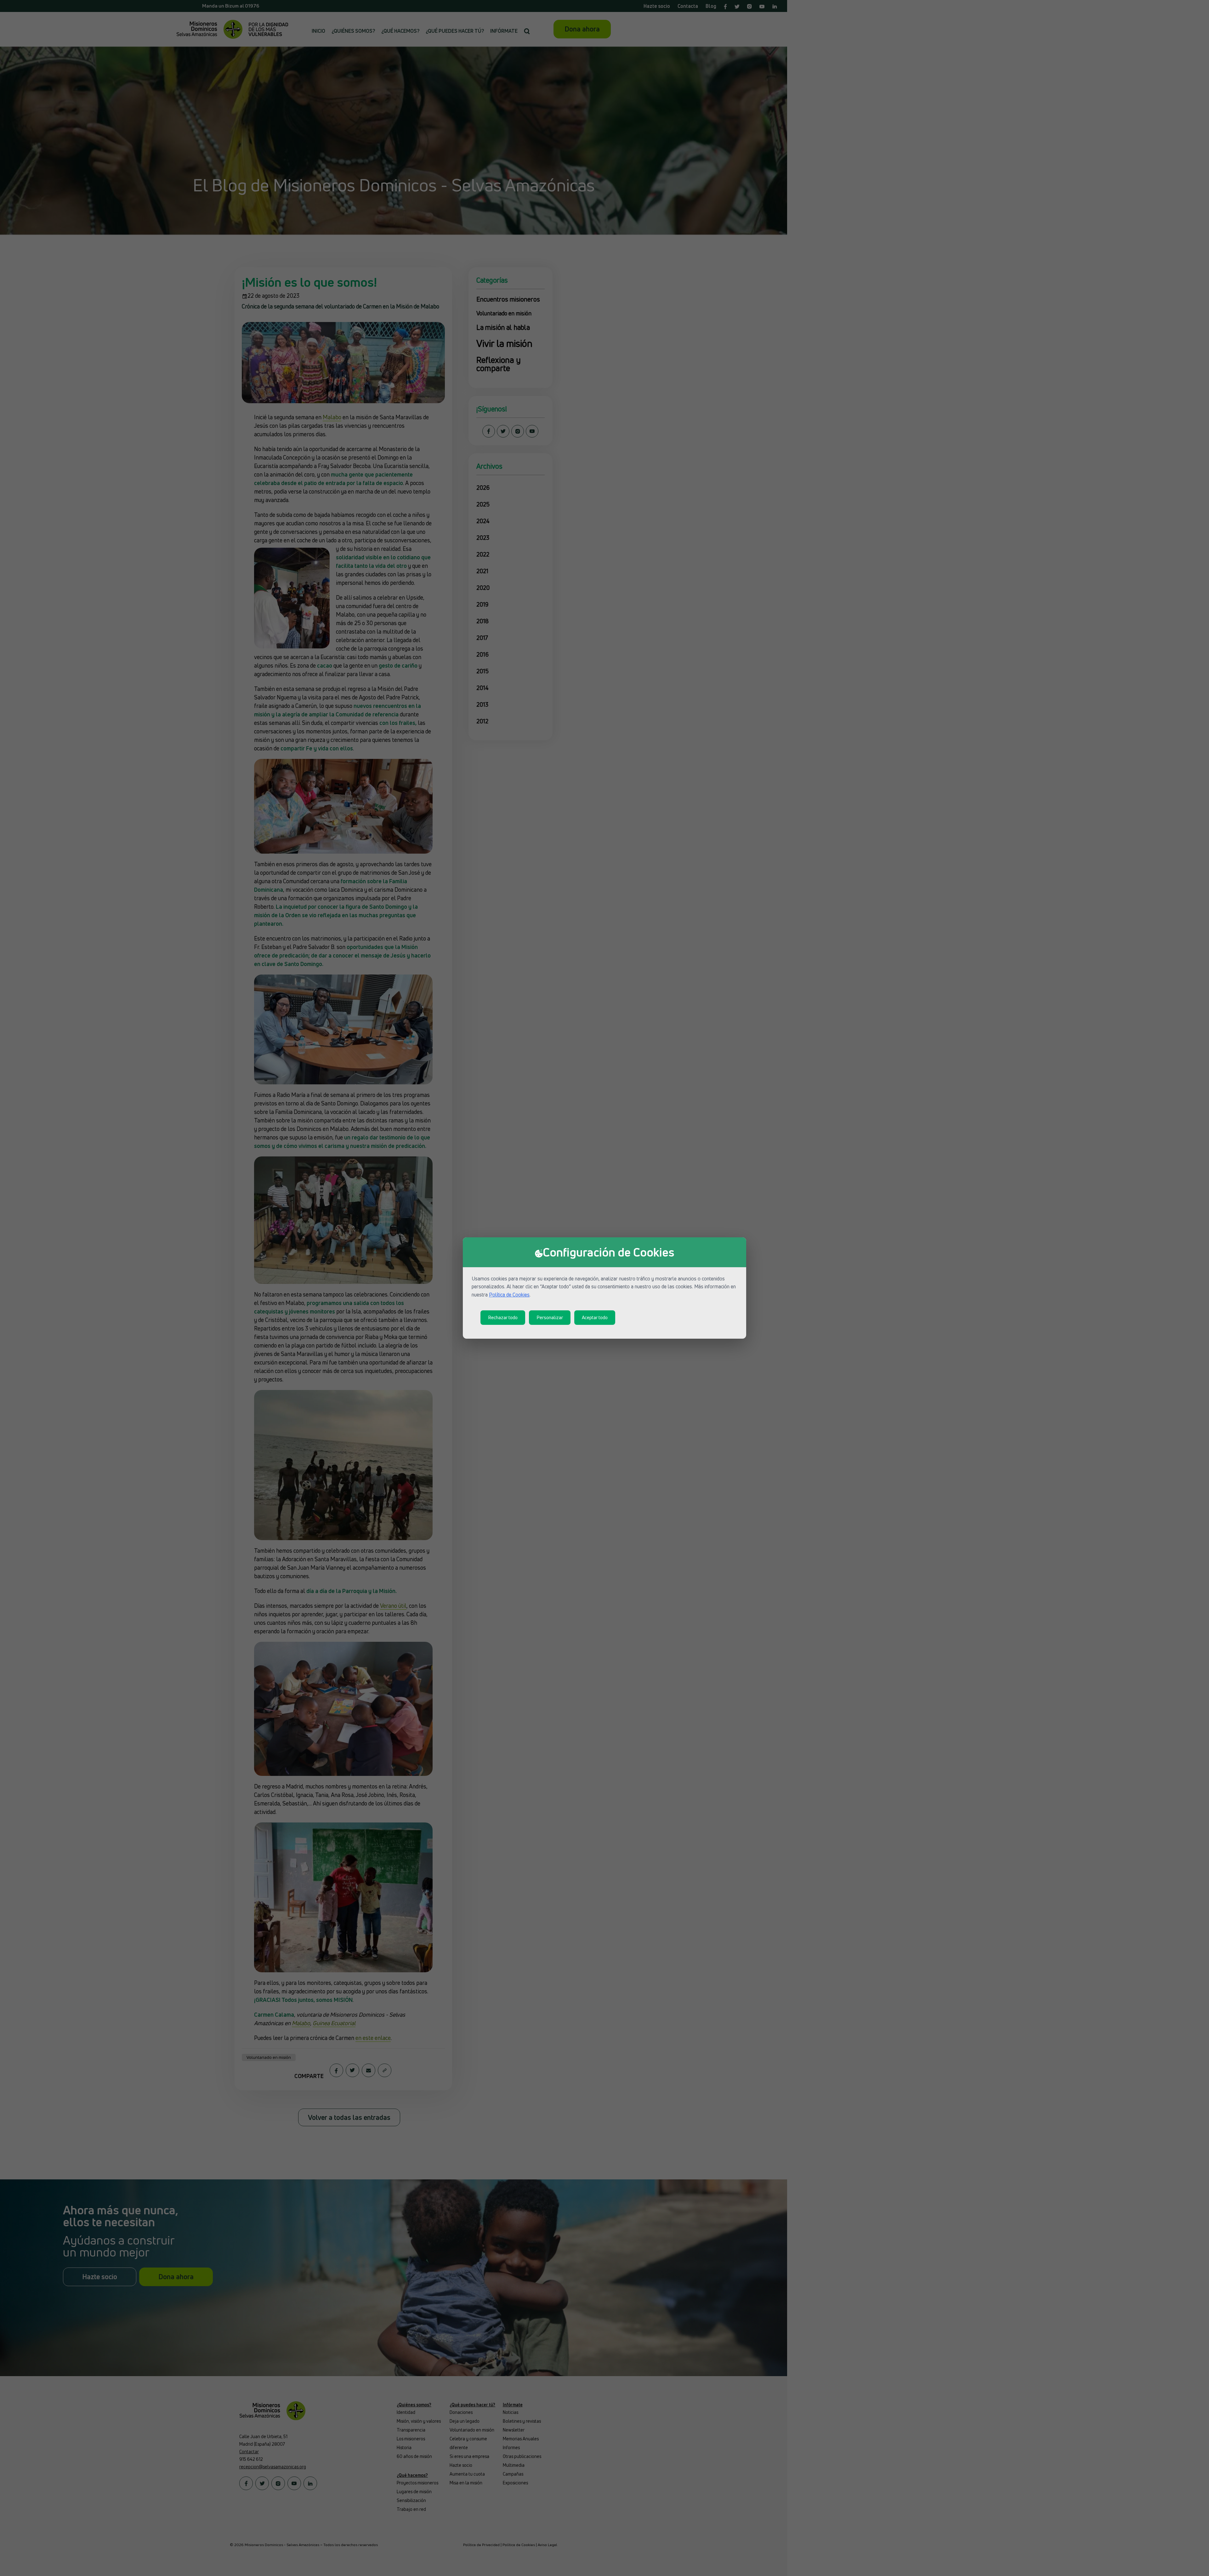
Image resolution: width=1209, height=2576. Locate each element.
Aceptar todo (595, 1317)
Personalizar (550, 1317)
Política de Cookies (509, 1295)
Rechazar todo (503, 1317)
